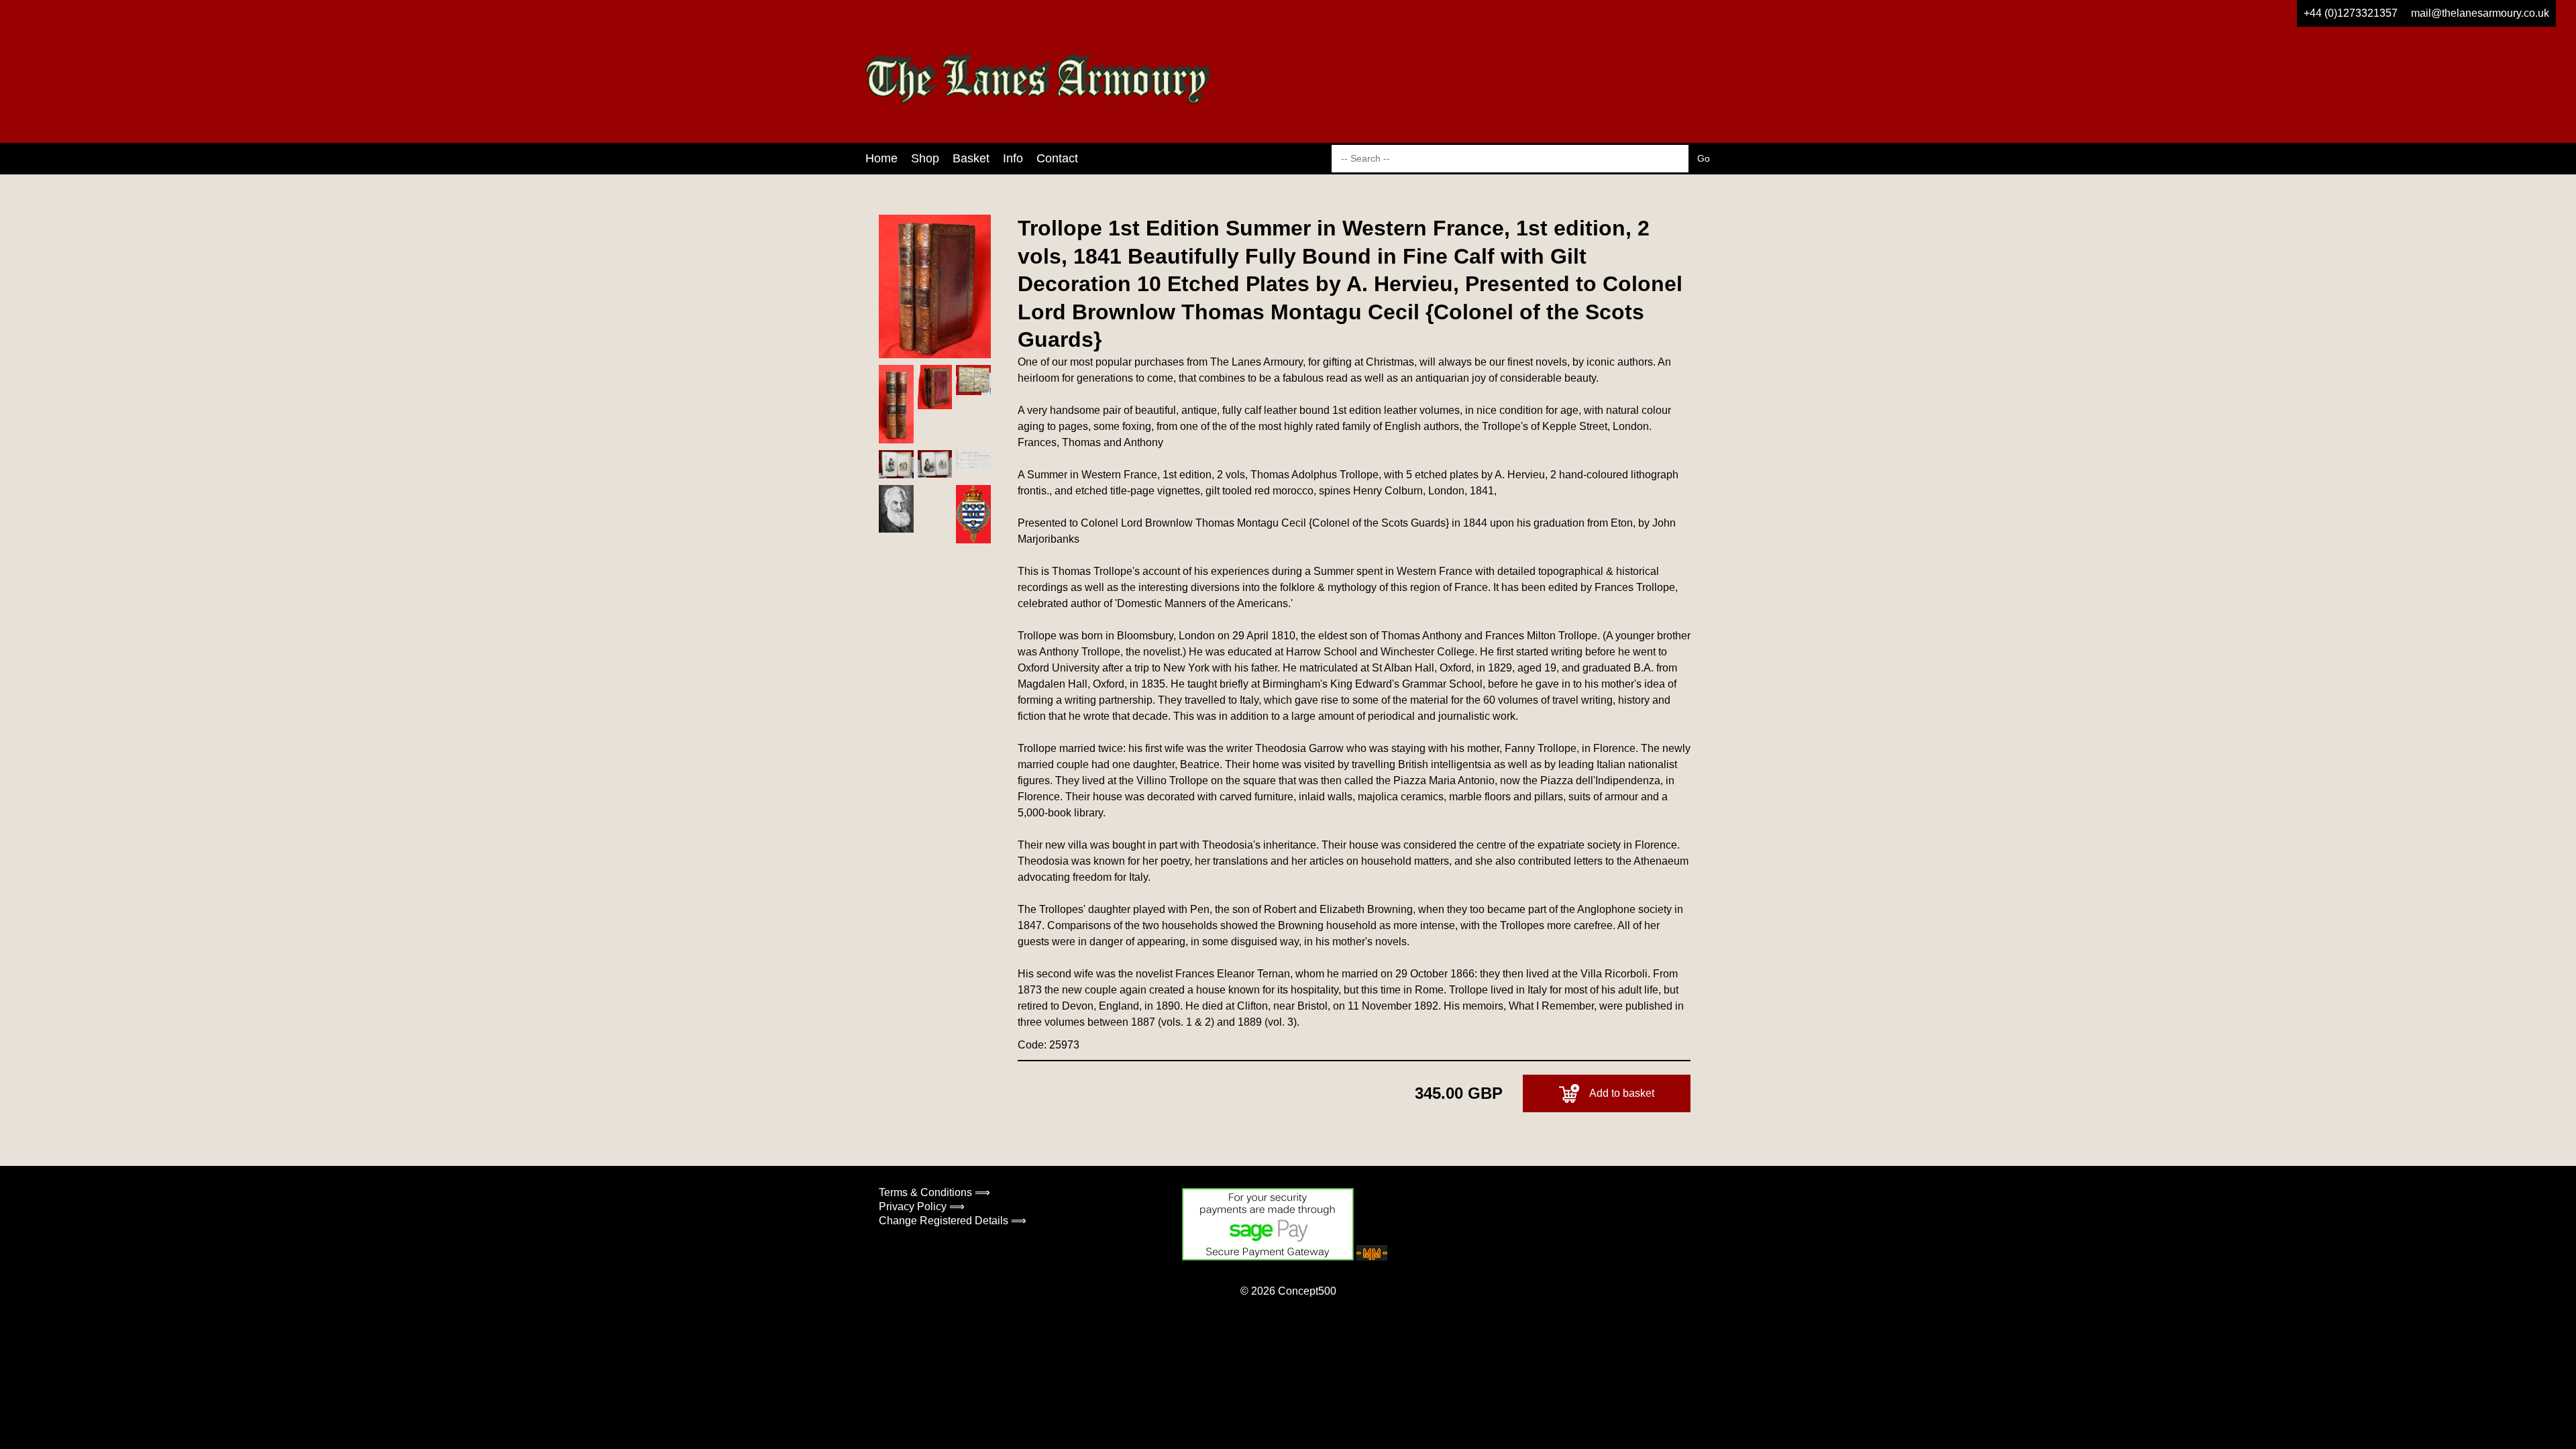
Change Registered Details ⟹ (953, 1221)
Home (881, 158)
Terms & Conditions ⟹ (934, 1192)
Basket (971, 158)
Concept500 (1307, 1291)
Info (1013, 158)
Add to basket (1622, 1093)
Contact (1057, 158)
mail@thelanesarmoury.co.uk (2480, 13)
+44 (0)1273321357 (2351, 13)
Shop (925, 158)
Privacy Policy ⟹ (922, 1206)
